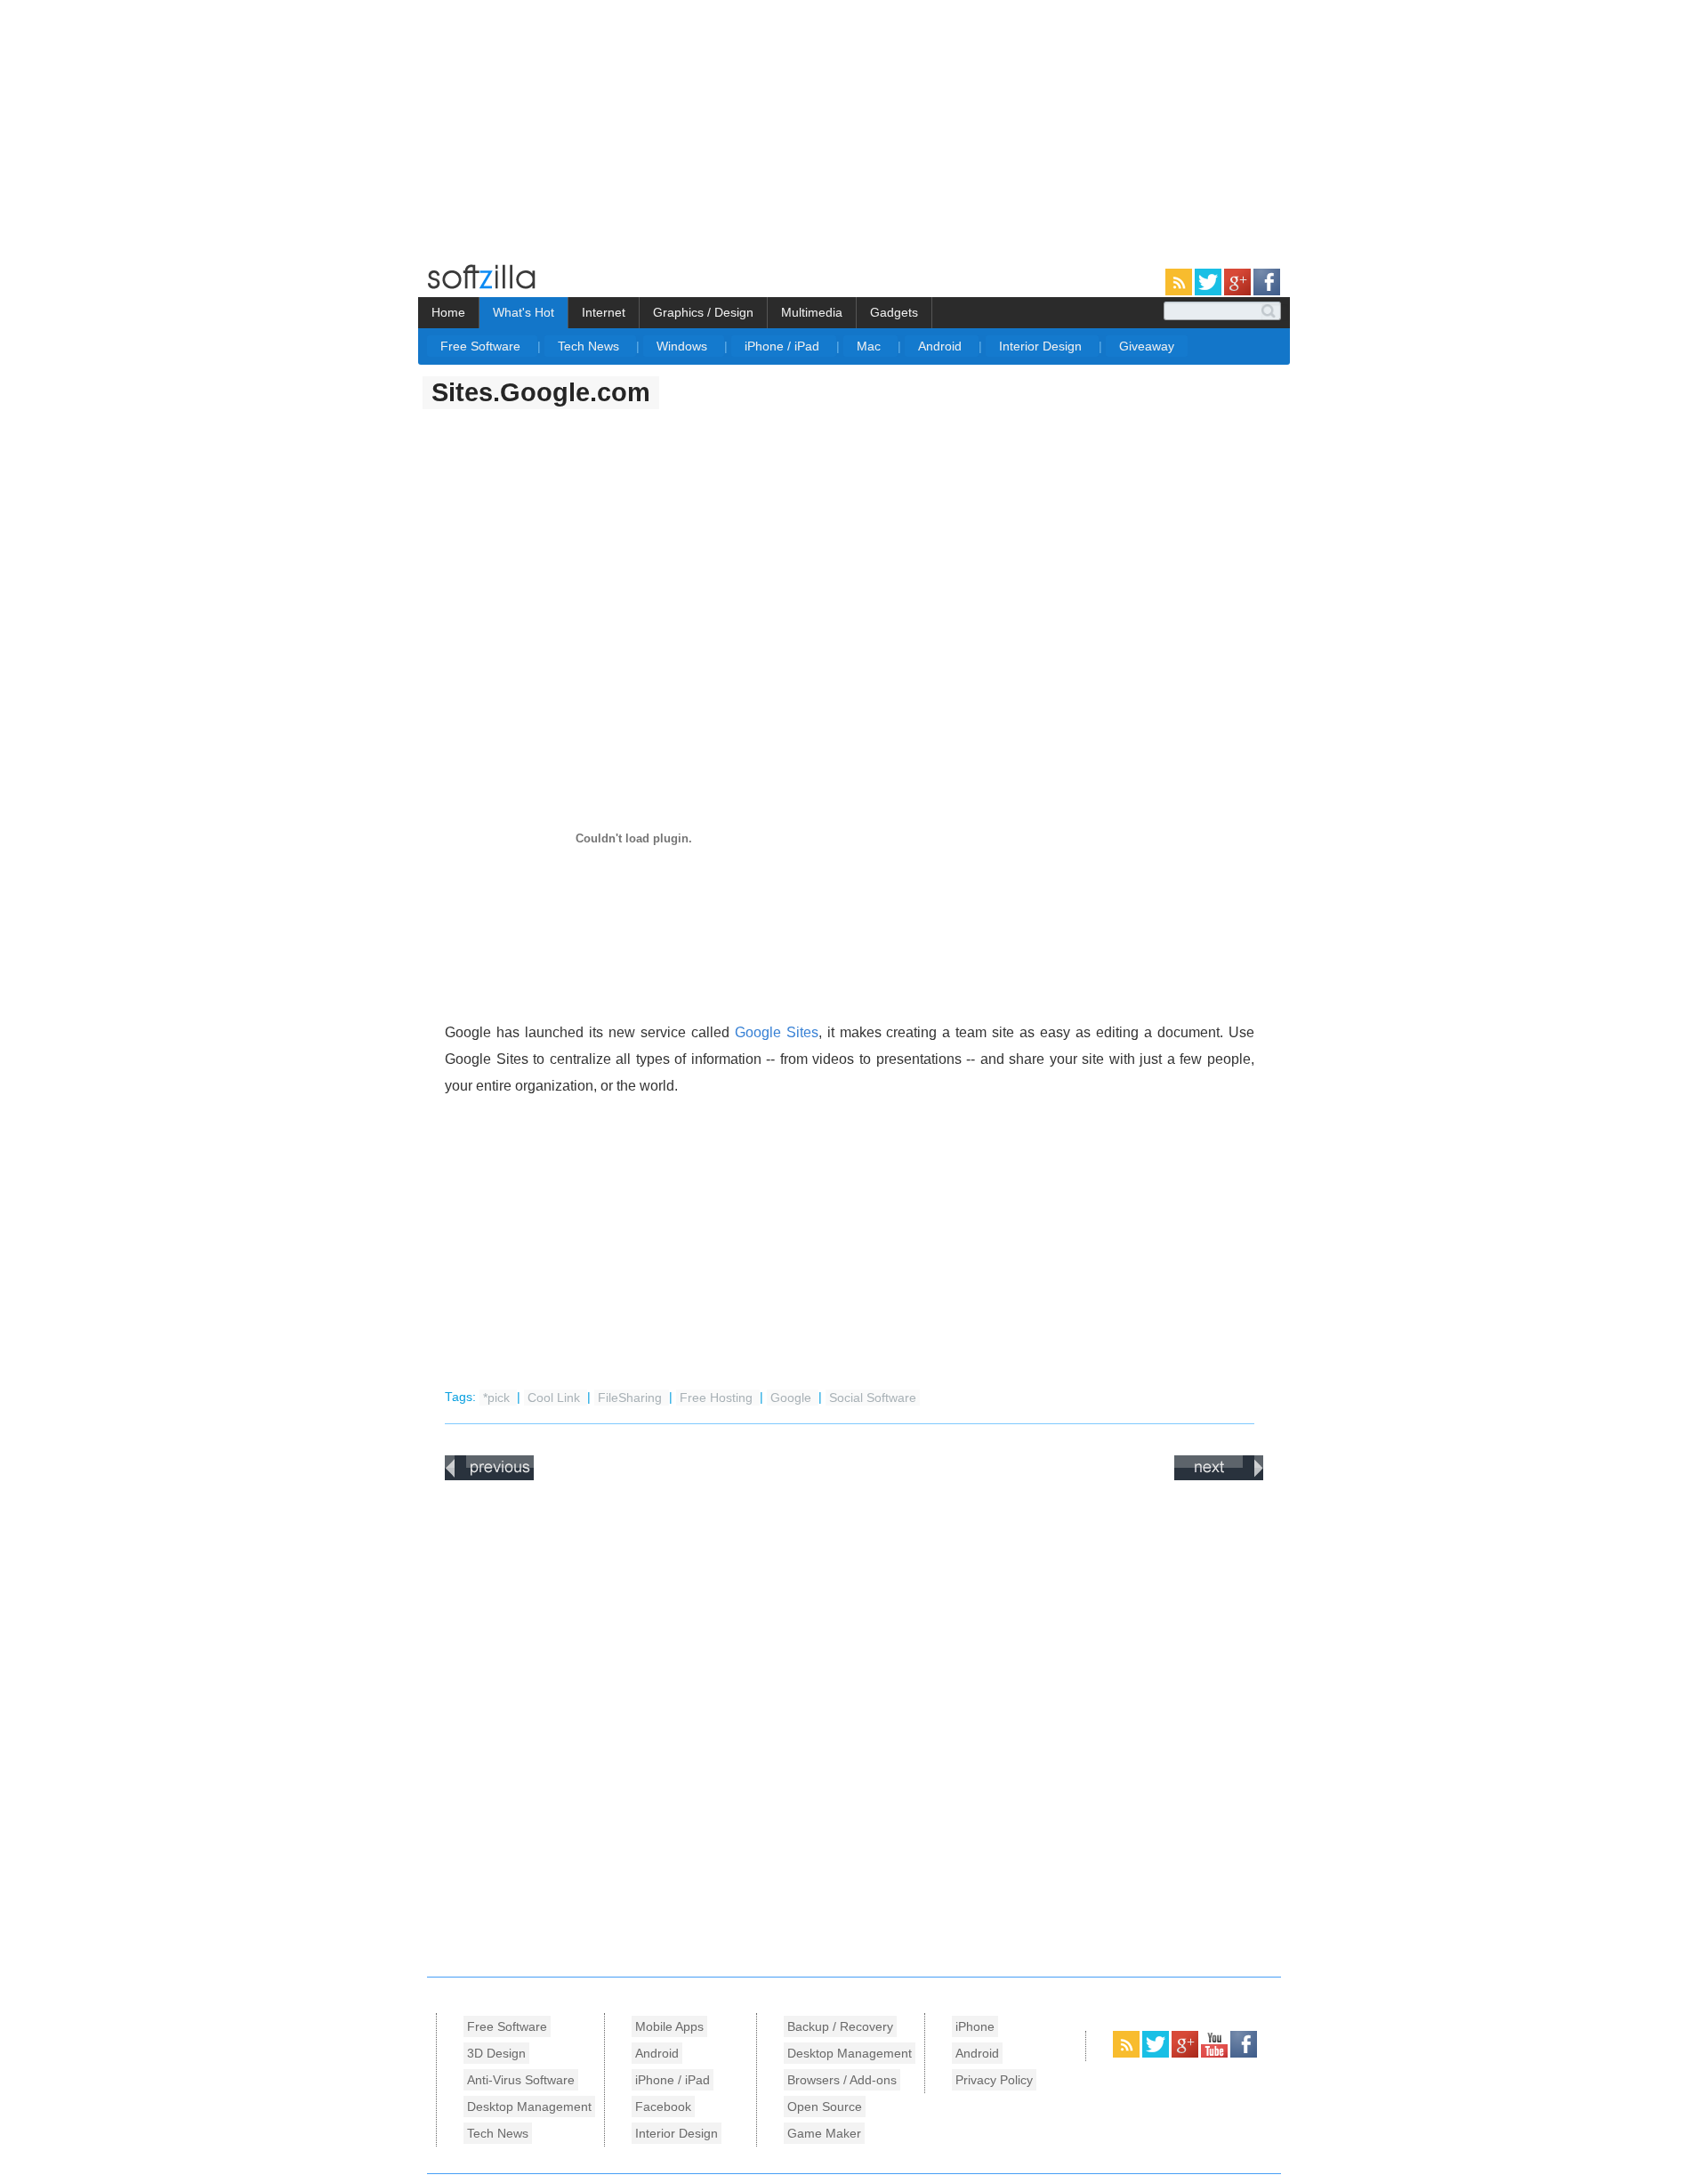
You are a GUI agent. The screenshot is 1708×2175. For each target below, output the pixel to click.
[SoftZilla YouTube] (1216, 2054)
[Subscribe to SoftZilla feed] (1180, 292)
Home (448, 312)
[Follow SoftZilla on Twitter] (1209, 292)
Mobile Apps (669, 2026)
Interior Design (1042, 346)
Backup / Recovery (840, 2026)
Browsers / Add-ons (842, 2080)
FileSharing (632, 1397)
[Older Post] (1219, 1477)
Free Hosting (718, 1397)
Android (942, 346)
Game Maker (824, 2133)
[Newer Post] (489, 1477)
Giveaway (1147, 346)
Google (793, 1397)
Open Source (825, 2107)
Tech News (590, 346)
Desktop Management (529, 2107)
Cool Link (556, 1397)
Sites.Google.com (541, 392)
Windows (684, 346)
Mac (870, 346)
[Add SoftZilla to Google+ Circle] (1239, 292)
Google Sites (777, 1032)
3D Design (496, 2053)
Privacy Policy (994, 2080)
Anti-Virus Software (521, 2080)
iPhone (975, 2026)
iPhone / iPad (784, 346)
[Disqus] (854, 1724)
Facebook (663, 2107)
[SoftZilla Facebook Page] (1267, 292)
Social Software (873, 1397)
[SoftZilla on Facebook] (1244, 2054)
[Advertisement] (149, 125)
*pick (498, 1397)
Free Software (482, 346)
